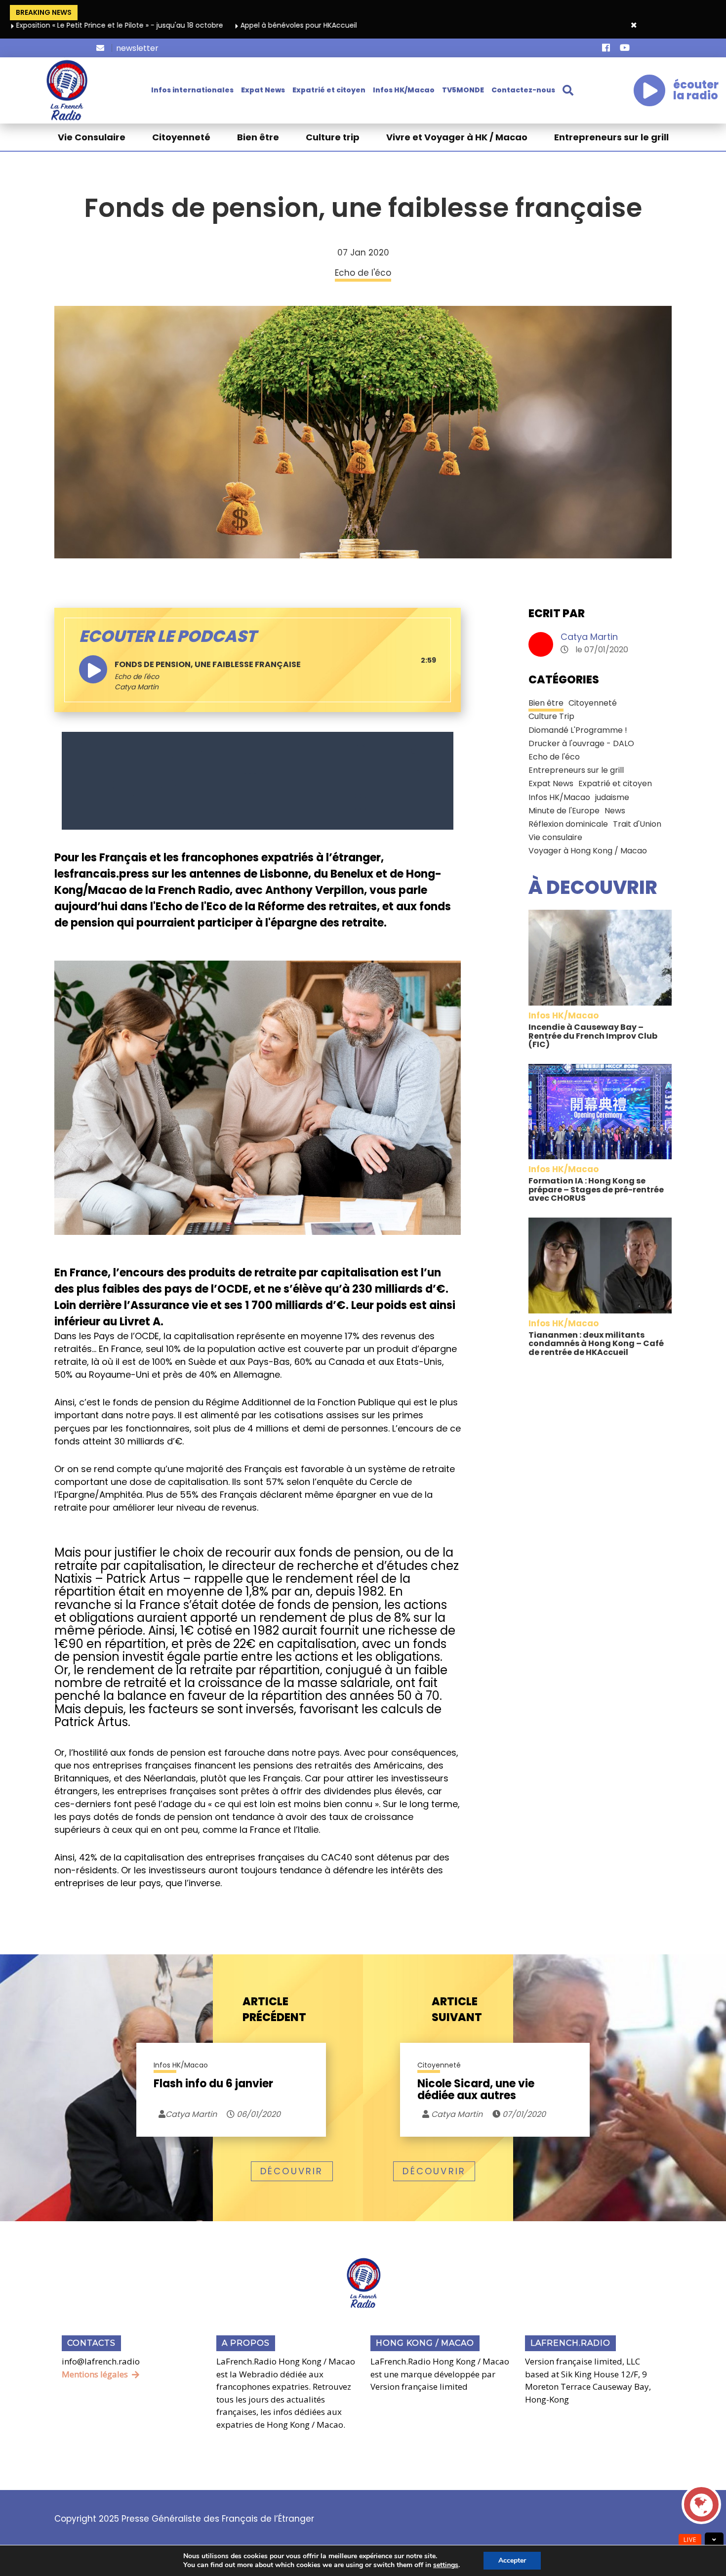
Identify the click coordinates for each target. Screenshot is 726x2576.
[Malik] (258, 780)
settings (446, 2565)
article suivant (457, 2009)
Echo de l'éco (137, 676)
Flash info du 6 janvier (213, 2085)
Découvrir (292, 2171)
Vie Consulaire (92, 137)
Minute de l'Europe (564, 811)
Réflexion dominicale (568, 824)
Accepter (512, 2560)
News (615, 811)
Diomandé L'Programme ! (578, 730)
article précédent (274, 2009)
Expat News (263, 90)
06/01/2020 (258, 2114)
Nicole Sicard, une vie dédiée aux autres (476, 2090)
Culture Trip (551, 716)
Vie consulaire (555, 837)
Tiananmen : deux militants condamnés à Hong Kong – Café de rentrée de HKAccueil (596, 1344)
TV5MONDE (463, 90)
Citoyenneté (181, 137)
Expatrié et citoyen (329, 90)
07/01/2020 (523, 2114)
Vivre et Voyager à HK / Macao (457, 137)
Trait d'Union (637, 824)
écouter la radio (696, 90)
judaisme (612, 797)
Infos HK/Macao (404, 90)
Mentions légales (95, 2374)
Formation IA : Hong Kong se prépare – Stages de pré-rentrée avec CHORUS (596, 1189)
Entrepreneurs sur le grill (611, 137)
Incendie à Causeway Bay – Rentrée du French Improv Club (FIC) (593, 1036)
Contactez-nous (523, 90)
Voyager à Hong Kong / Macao (588, 851)
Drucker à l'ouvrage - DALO (581, 743)
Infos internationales (192, 90)
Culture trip (333, 137)
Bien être (258, 137)
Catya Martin (589, 637)
